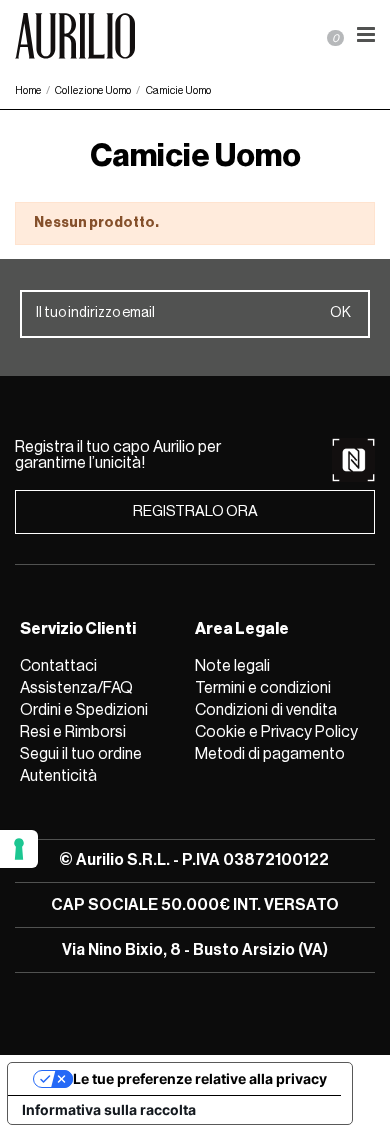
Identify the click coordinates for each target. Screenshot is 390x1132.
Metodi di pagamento (270, 754)
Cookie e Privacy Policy (276, 732)
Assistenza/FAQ (76, 688)
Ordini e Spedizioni (84, 710)
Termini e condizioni (263, 688)
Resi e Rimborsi (73, 732)
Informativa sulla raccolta (109, 1109)
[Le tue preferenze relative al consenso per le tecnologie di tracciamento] (19, 849)
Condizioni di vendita (266, 710)
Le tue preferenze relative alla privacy (200, 1078)
